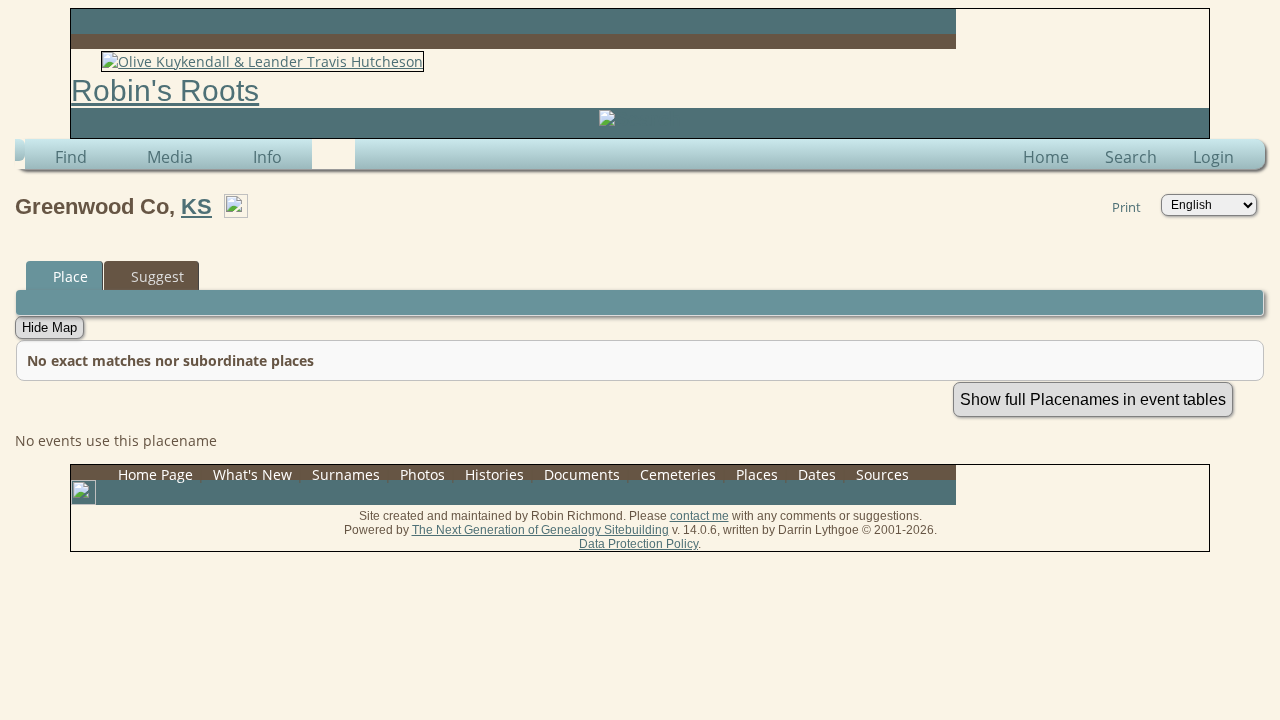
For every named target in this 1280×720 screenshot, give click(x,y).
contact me (699, 516)
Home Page (155, 474)
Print (1126, 207)
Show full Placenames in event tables (1093, 399)
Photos (422, 474)
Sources (882, 474)
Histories (494, 474)
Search (1131, 157)
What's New (252, 474)
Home (1046, 157)
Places (757, 474)
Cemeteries (678, 474)
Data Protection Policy (638, 544)
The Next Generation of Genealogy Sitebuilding (540, 530)
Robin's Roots (165, 90)
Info (267, 157)
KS (196, 206)
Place (70, 276)
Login (1213, 157)
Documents (582, 474)
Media (170, 157)
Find (71, 157)
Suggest (157, 276)
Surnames (346, 474)
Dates (817, 474)
